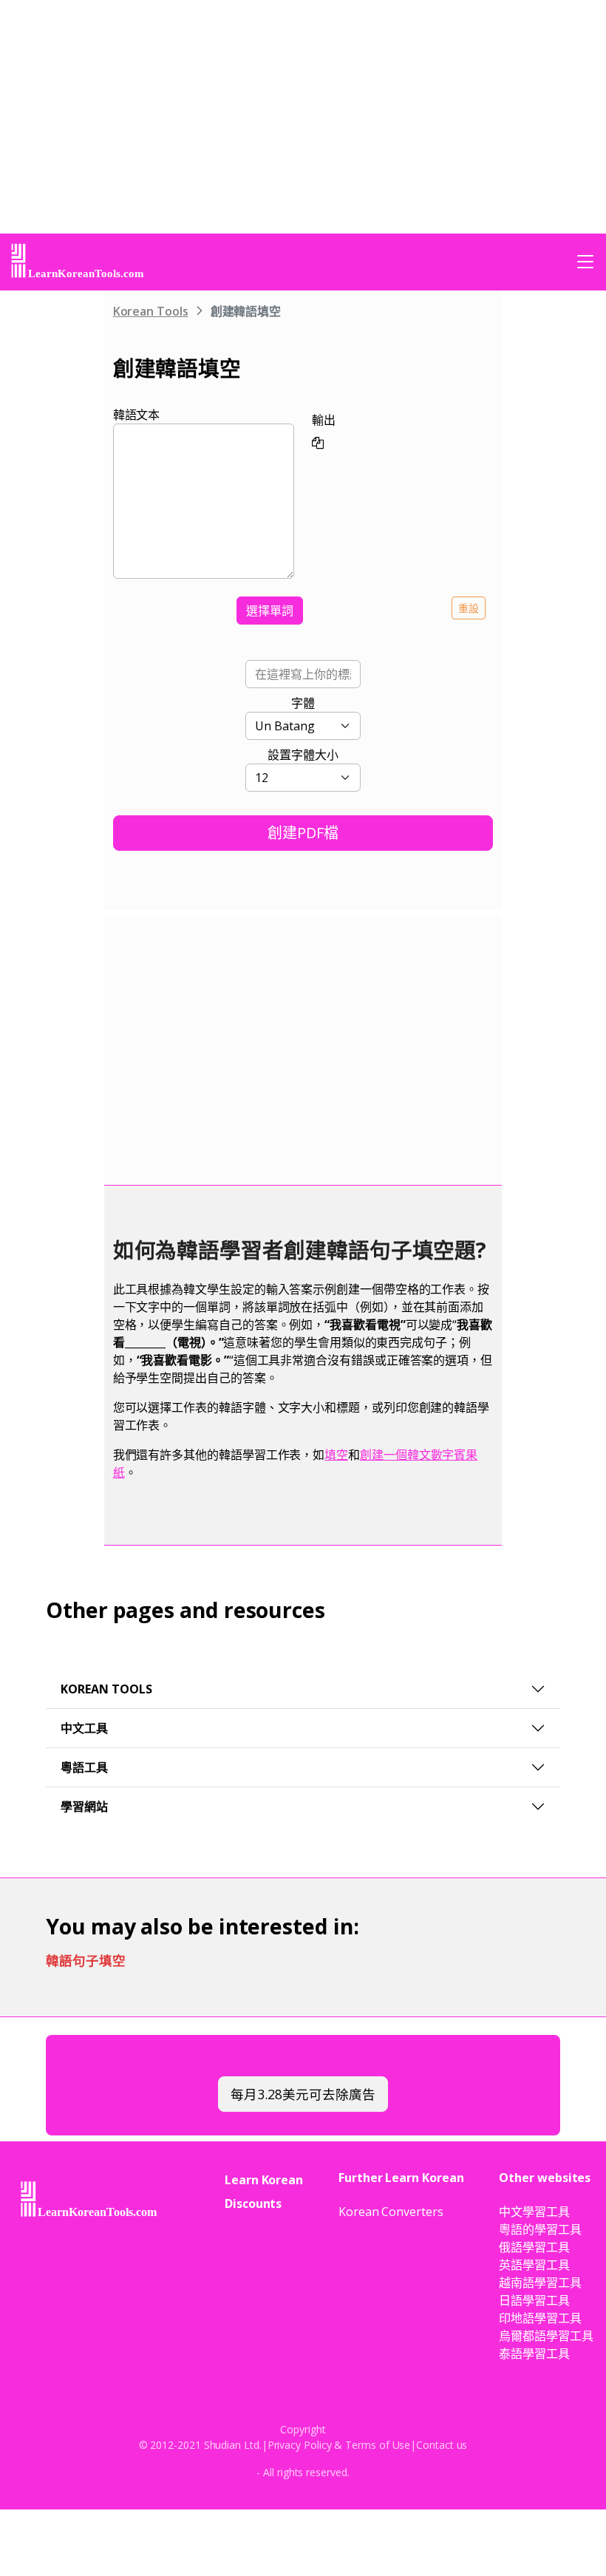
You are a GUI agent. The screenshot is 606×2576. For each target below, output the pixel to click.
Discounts (253, 2203)
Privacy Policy (300, 2445)
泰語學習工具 (534, 2354)
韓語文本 (137, 415)
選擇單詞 (270, 611)
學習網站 (84, 1807)
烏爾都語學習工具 (546, 2336)
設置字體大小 (303, 755)
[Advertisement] (59, 518)
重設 (469, 608)
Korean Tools (151, 311)
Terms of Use (378, 2445)
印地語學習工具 (540, 2318)
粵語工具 (84, 1767)
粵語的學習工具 (540, 2229)
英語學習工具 (534, 2265)
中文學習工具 (534, 2212)
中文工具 (84, 1728)
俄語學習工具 (534, 2247)
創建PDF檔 (303, 833)
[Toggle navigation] (585, 262)
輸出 (324, 420)
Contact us (442, 2445)
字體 (303, 703)
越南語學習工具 (540, 2283)
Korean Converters (391, 2212)
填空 (336, 1455)
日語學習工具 (534, 2300)
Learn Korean (264, 2180)
